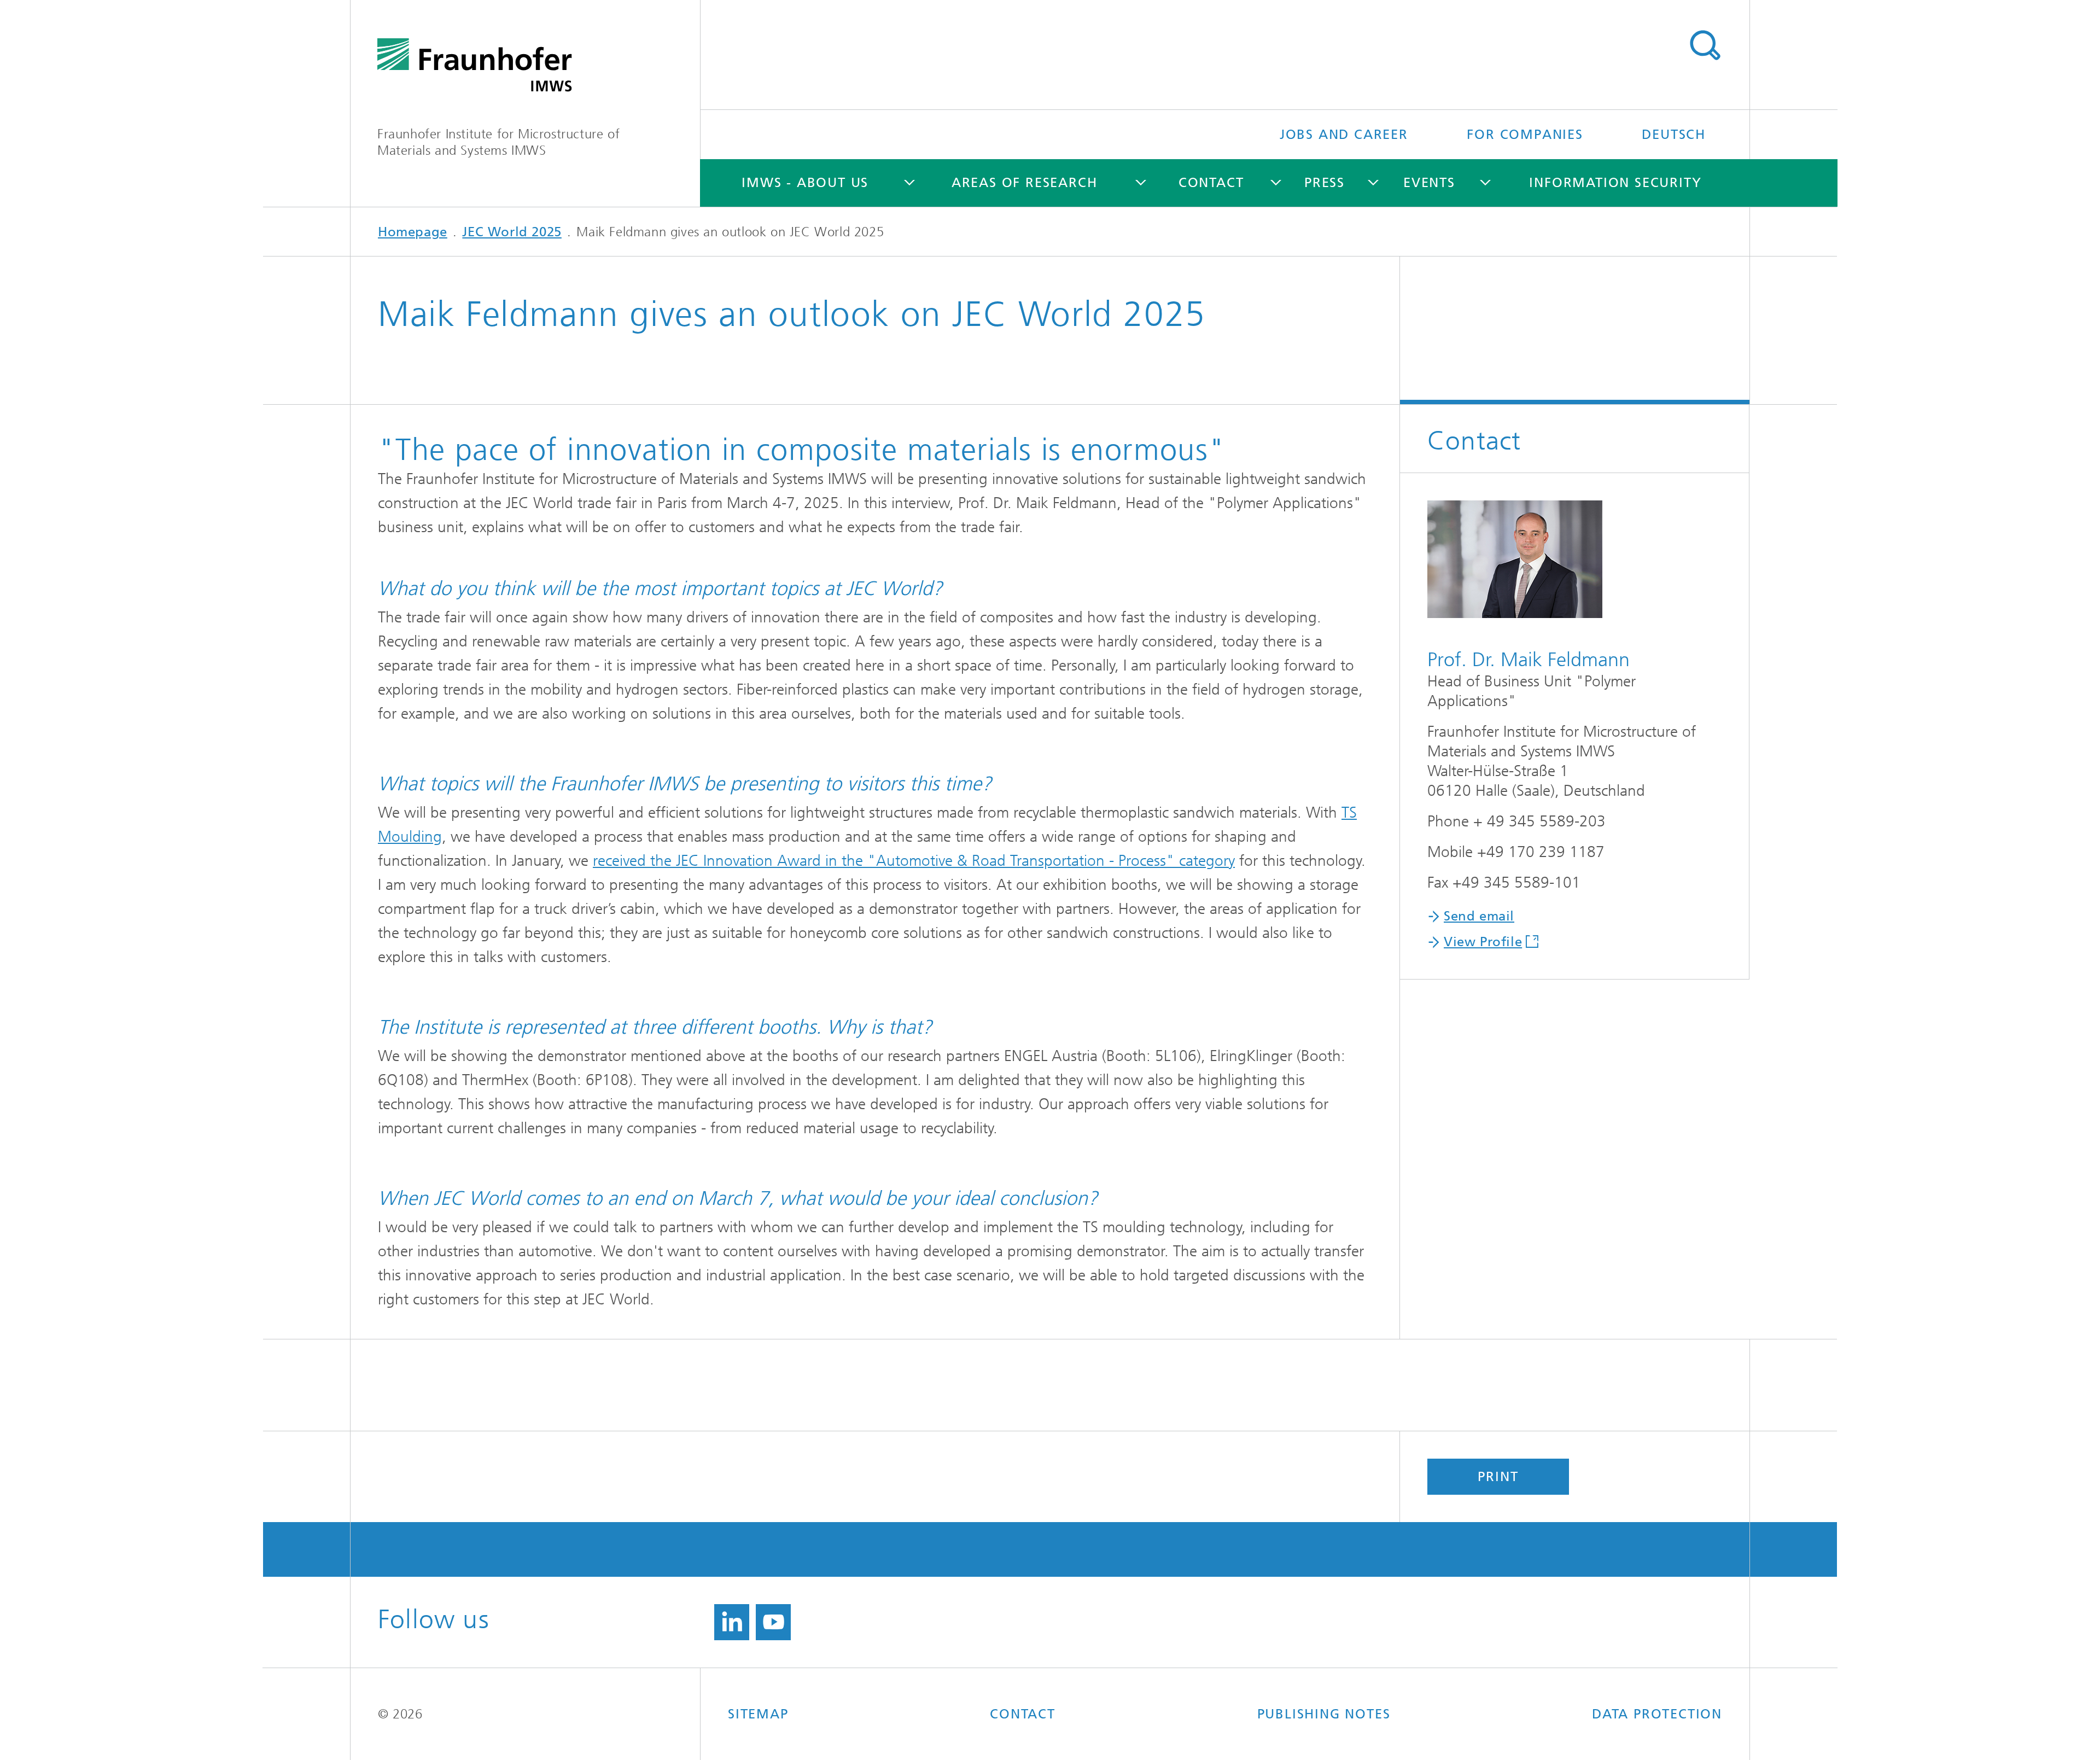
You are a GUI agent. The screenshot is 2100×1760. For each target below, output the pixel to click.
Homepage (413, 232)
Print (1498, 1477)
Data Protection (1657, 1714)
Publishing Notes (1324, 1714)
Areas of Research (1025, 183)
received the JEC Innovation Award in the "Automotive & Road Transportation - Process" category (914, 861)
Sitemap (758, 1714)
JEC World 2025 (512, 232)
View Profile (1483, 942)
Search (1705, 45)
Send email (1479, 916)
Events (1429, 183)
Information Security (1615, 183)
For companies (1525, 135)
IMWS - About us (805, 183)
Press (1325, 183)
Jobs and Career (1344, 135)
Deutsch (1674, 135)
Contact (1211, 183)
